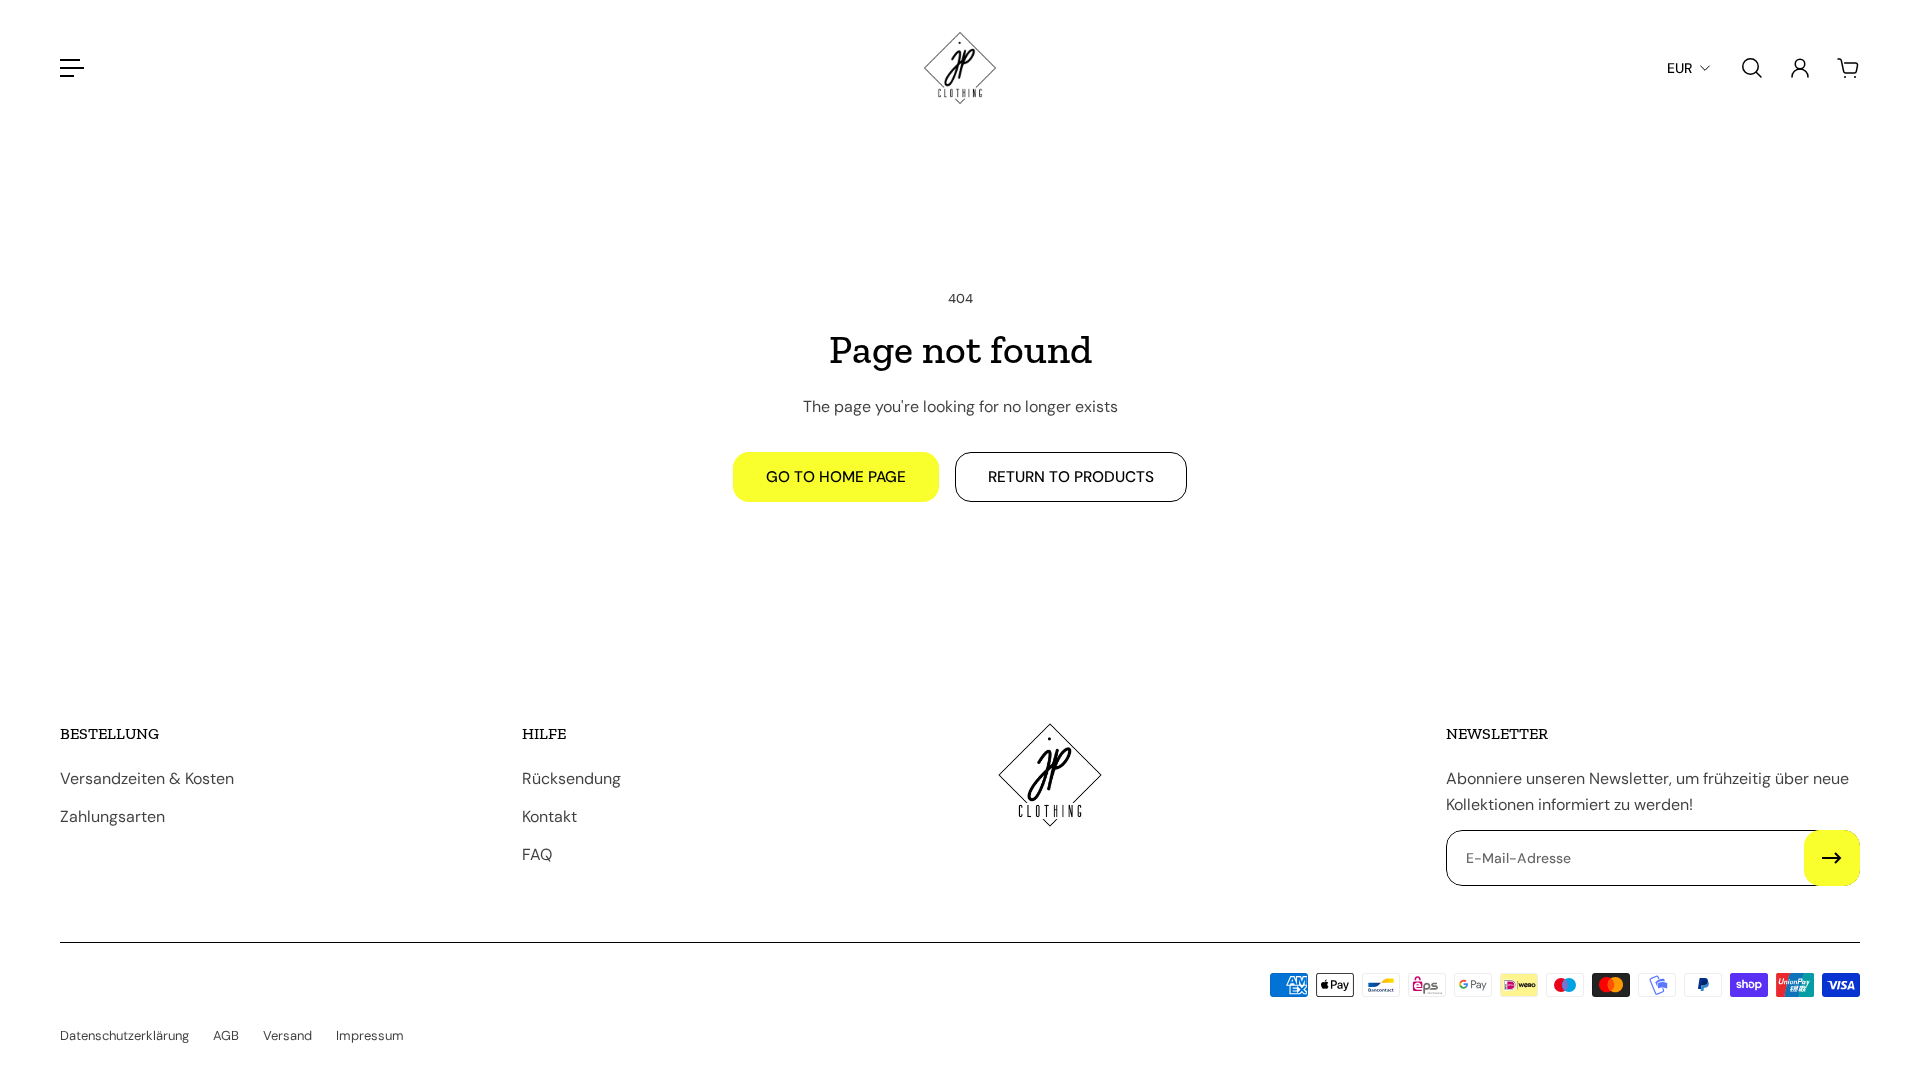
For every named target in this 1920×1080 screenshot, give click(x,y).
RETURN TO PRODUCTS (1071, 477)
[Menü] (72, 68)
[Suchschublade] (1752, 68)
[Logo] (960, 68)
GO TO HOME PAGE (836, 477)
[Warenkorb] (1848, 68)
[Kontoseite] (1800, 68)
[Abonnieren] (1832, 858)
